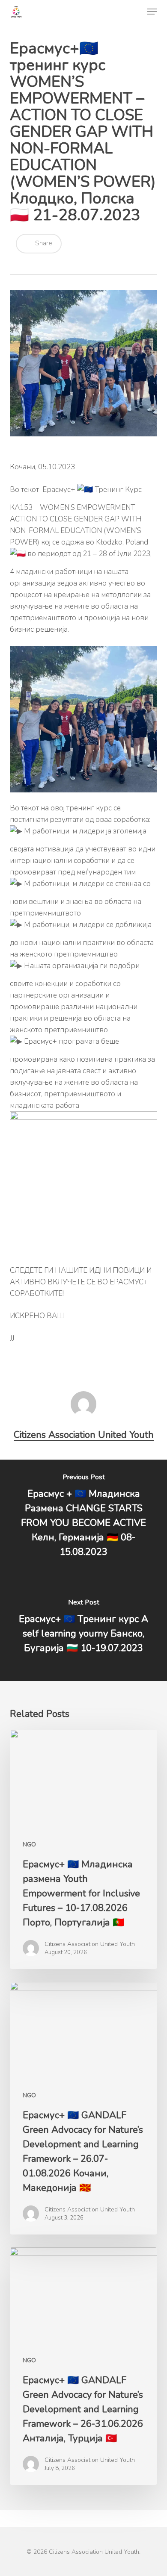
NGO (29, 1844)
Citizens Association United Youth (84, 1435)
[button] (152, 12)
